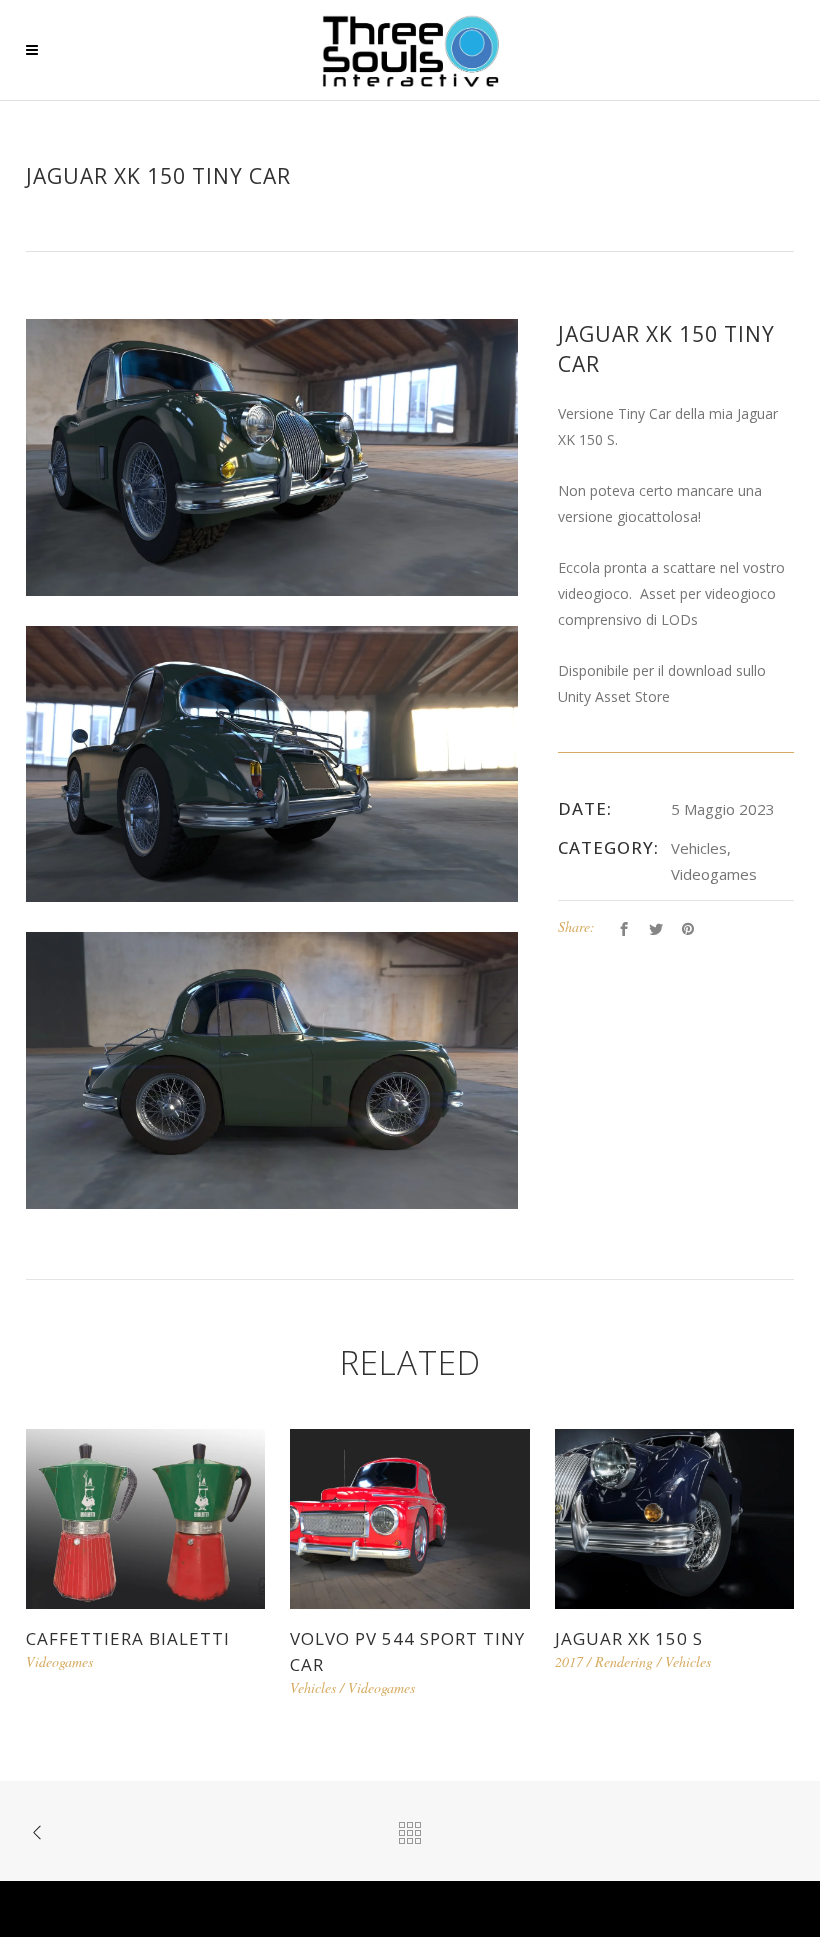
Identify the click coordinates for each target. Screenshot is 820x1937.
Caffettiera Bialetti (128, 1638)
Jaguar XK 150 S (629, 1638)
